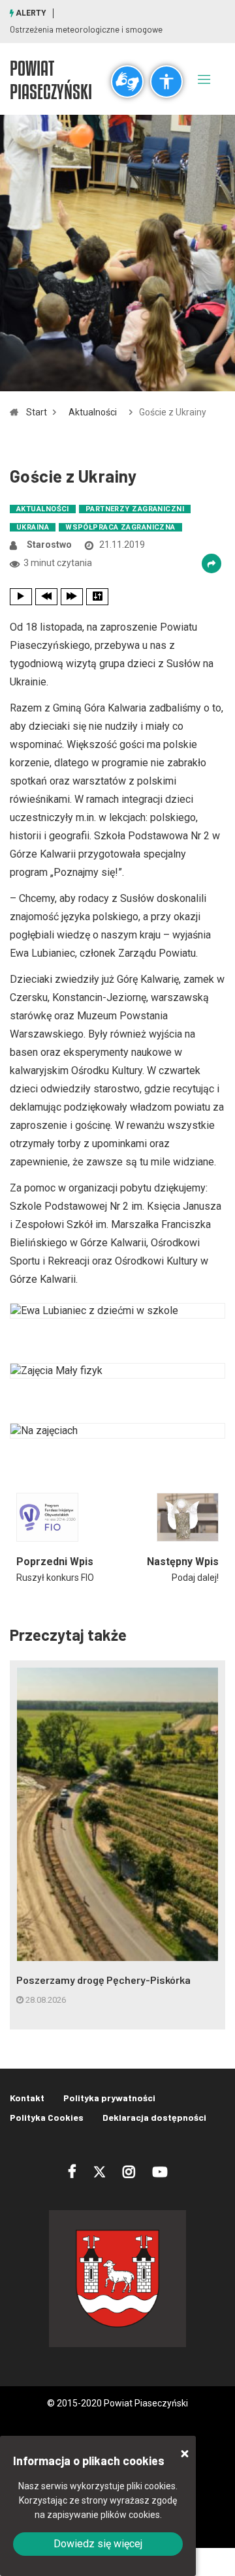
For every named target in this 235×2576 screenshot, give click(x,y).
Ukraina (33, 527)
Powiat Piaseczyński (51, 80)
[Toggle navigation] (204, 79)
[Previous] (46, 597)
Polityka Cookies (47, 2117)
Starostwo (49, 545)
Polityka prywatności (109, 2098)
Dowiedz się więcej (98, 2544)
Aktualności (93, 412)
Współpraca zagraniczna (120, 527)
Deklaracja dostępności (154, 2117)
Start (37, 412)
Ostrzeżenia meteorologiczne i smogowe (86, 29)
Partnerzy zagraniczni (135, 509)
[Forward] (72, 597)
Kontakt (27, 2098)
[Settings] (97, 597)
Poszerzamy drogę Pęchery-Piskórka (103, 1980)
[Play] (21, 597)
